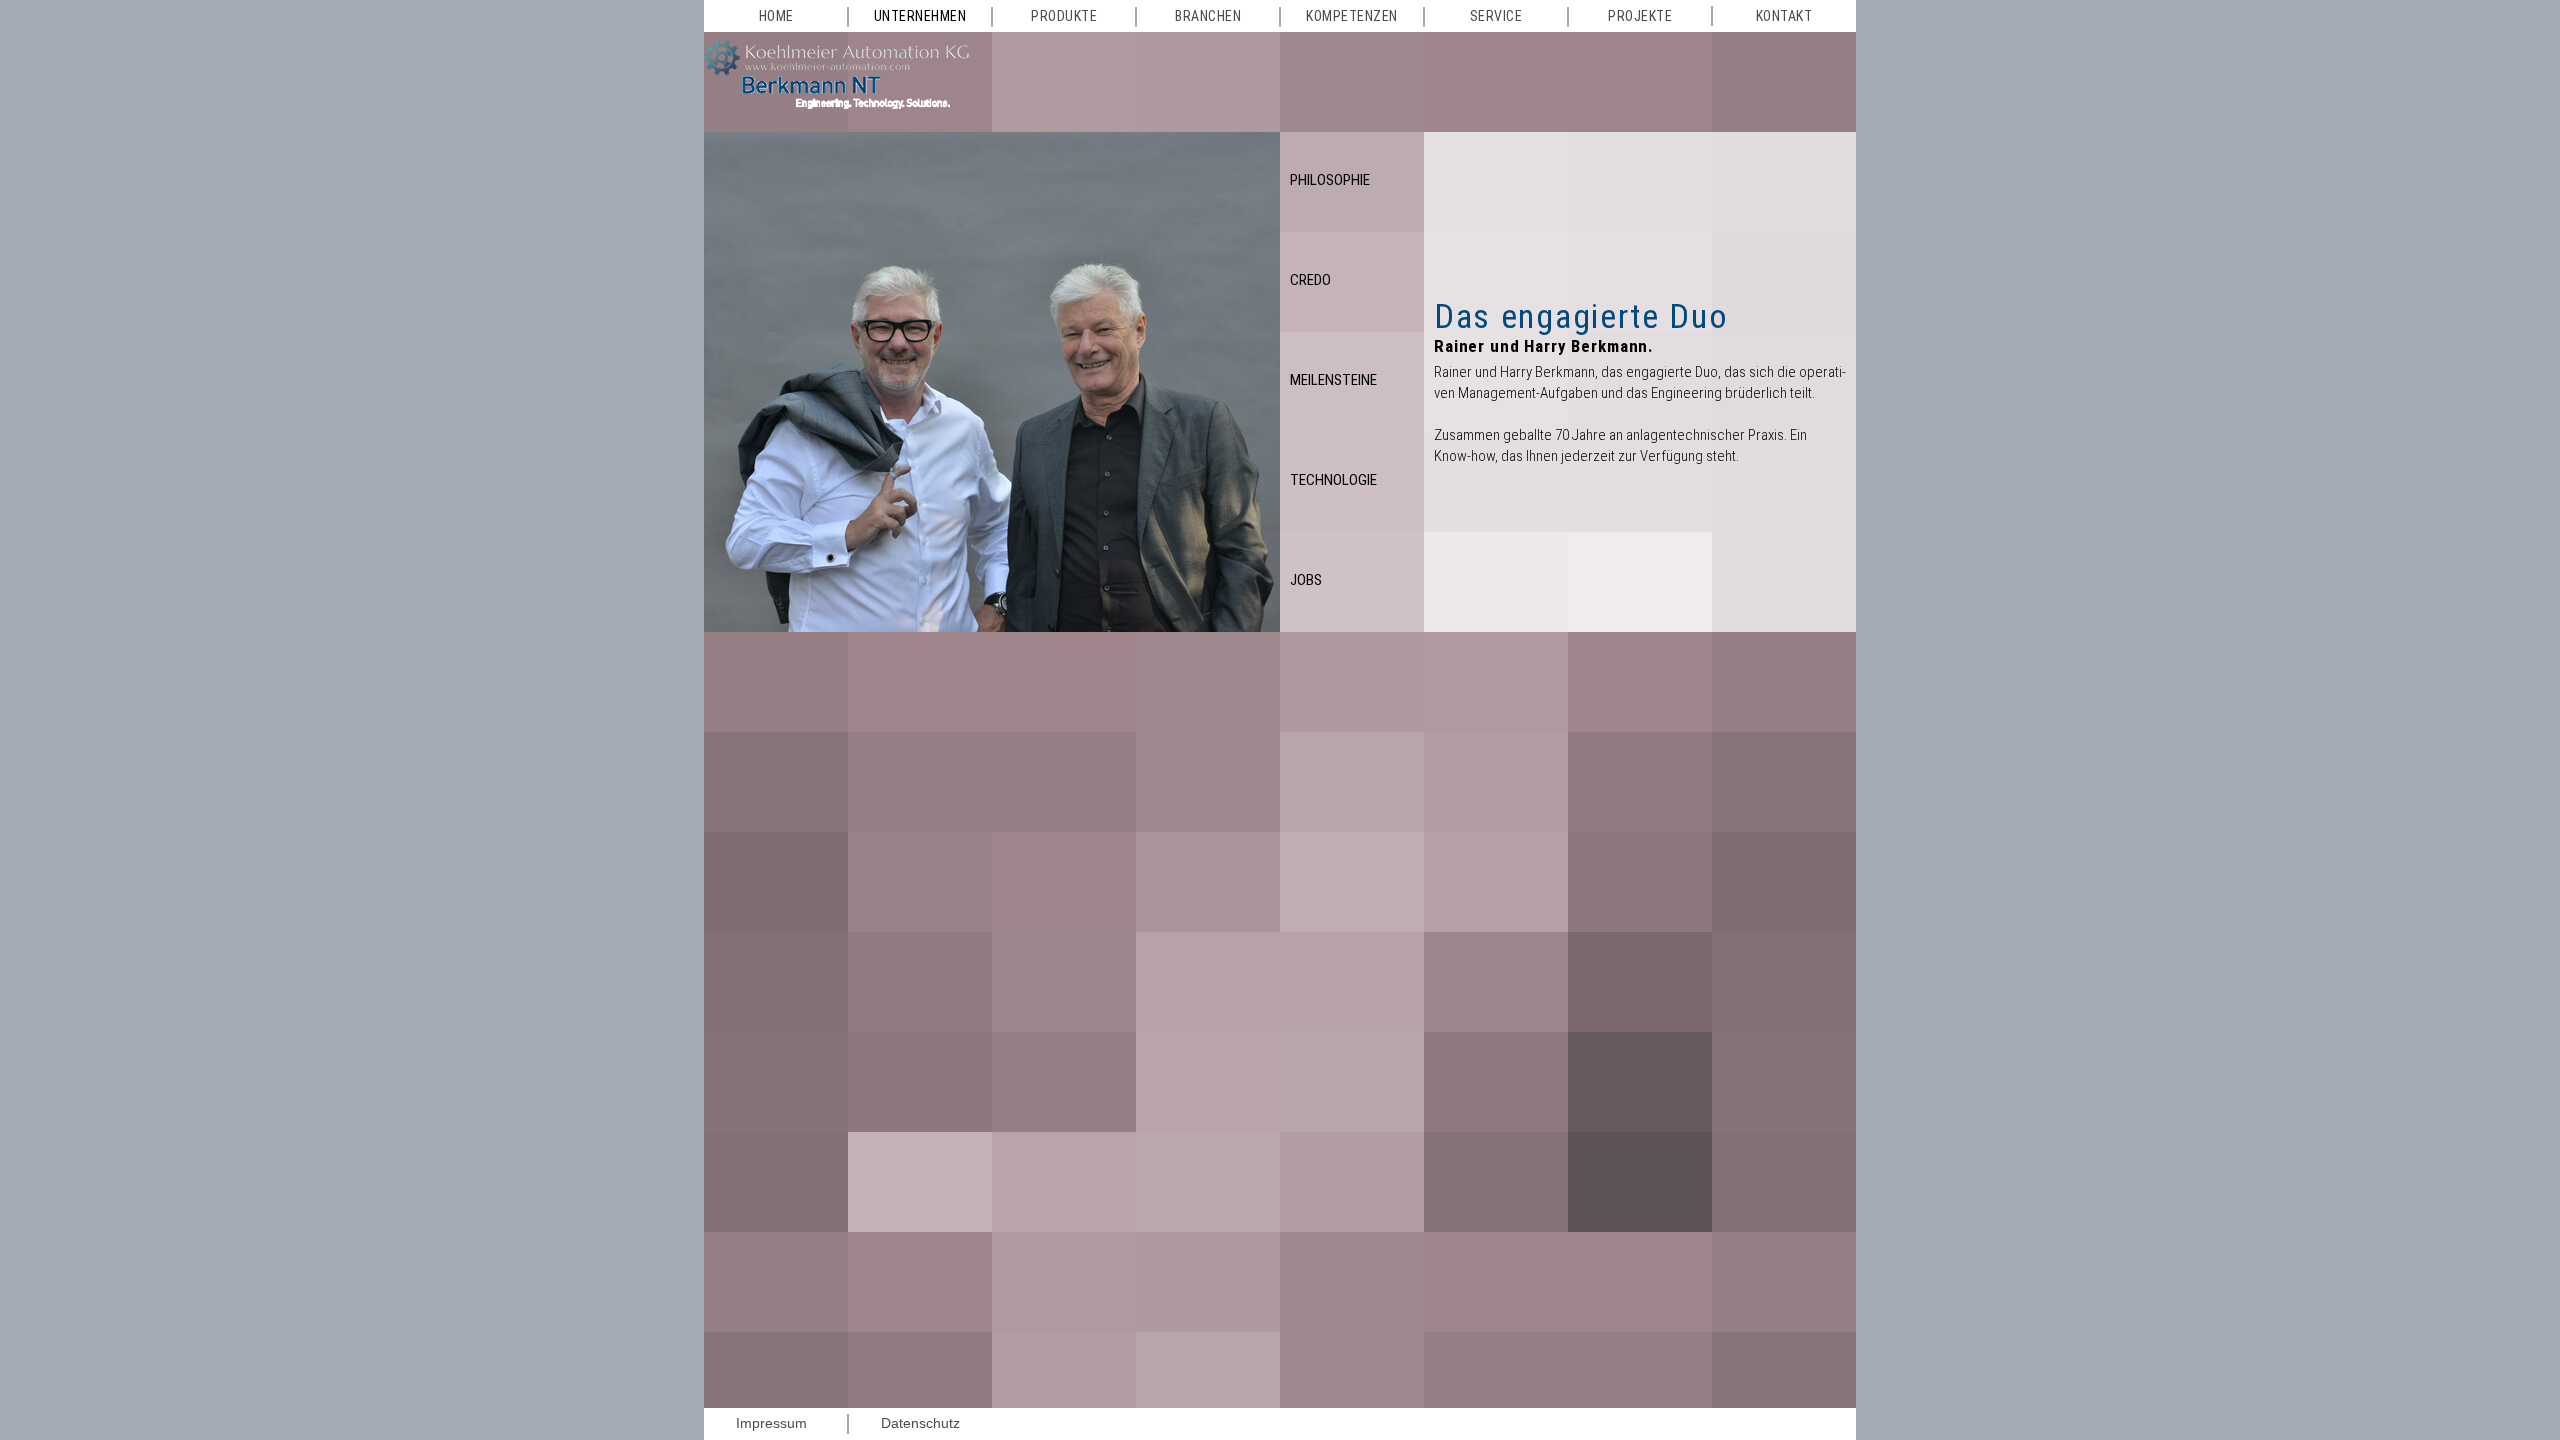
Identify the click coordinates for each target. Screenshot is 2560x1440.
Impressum (771, 1423)
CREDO (1310, 280)
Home (776, 16)
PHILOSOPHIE (1330, 180)
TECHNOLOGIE (1333, 480)
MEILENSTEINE (1333, 380)
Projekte (1640, 16)
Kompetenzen (1352, 16)
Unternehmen (920, 16)
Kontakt (1784, 16)
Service (1496, 16)
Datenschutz (920, 1423)
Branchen (1208, 16)
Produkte (1064, 16)
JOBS (1306, 580)
